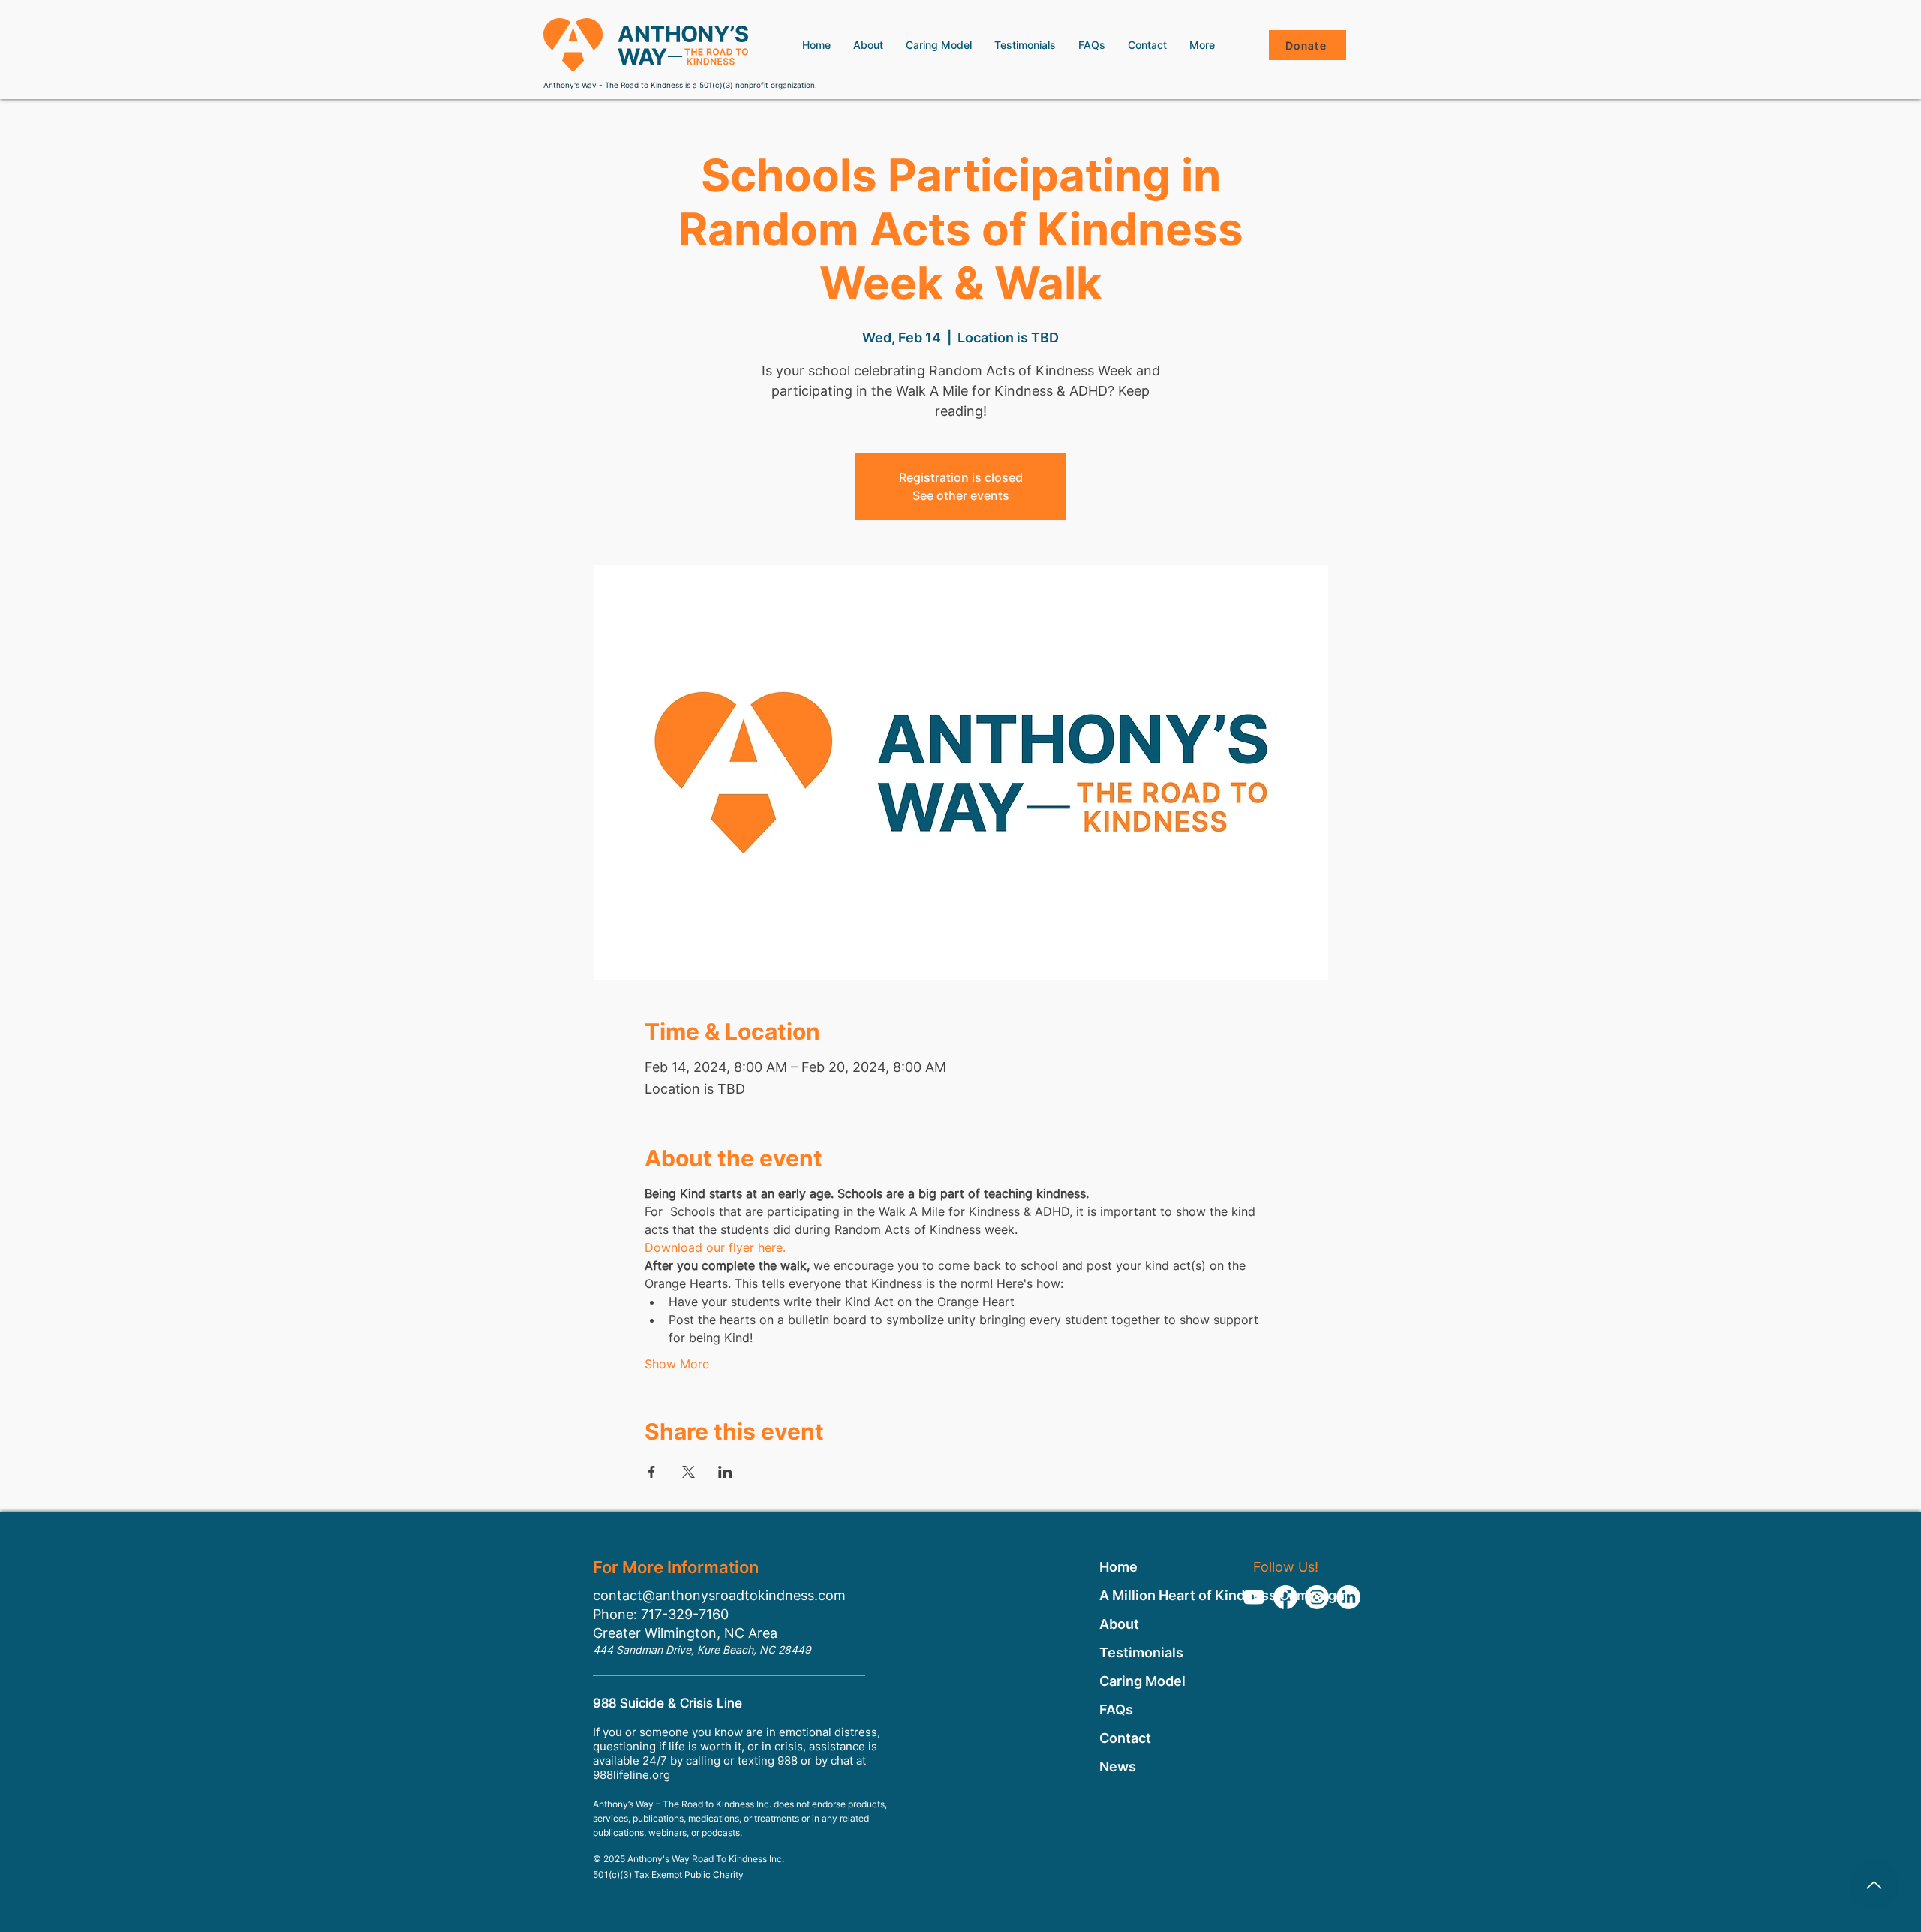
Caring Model (1142, 1681)
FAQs (1116, 1709)
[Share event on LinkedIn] (725, 1472)
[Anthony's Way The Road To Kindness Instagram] (1317, 1597)
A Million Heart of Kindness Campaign (1143, 1595)
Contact (1125, 1738)
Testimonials (1141, 1652)
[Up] (1874, 1885)
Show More (677, 1364)
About (1119, 1624)
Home (1118, 1567)
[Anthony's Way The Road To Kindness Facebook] (1285, 1597)
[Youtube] (1254, 1597)
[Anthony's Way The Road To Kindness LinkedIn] (1348, 1597)
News (1118, 1766)
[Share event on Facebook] (652, 1472)
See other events (961, 495)
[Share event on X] (688, 1472)
